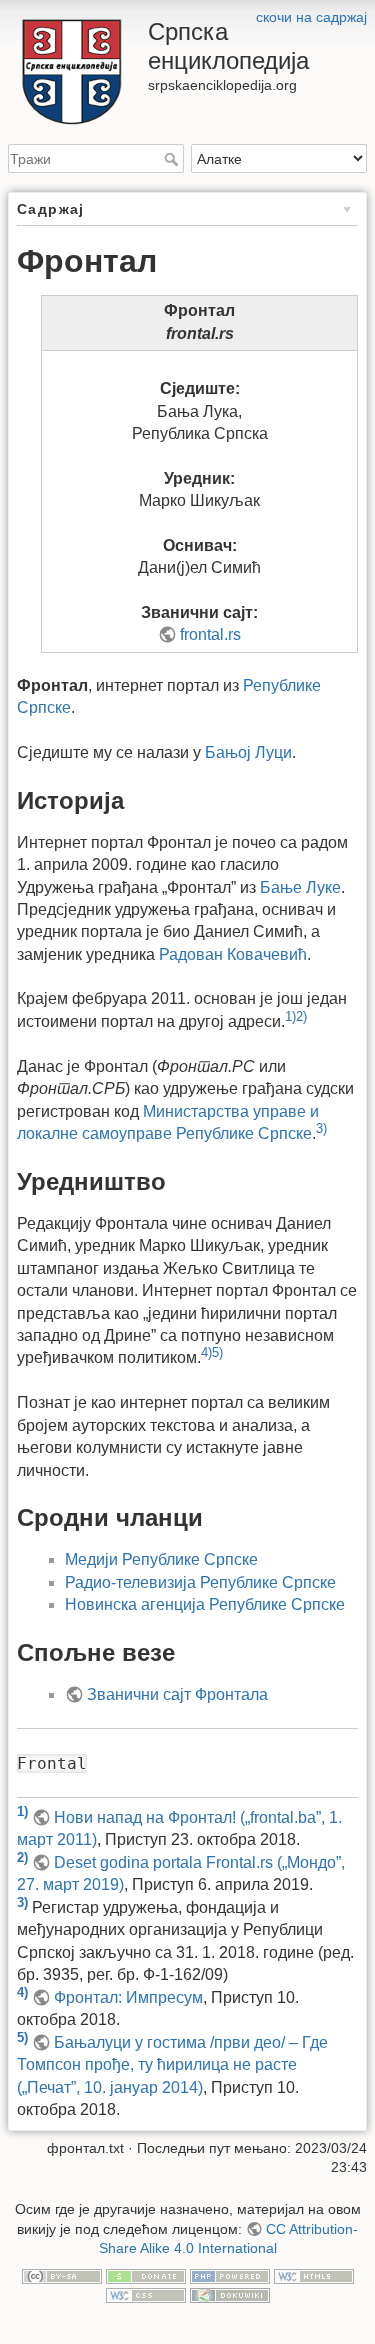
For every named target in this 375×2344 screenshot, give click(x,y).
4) (206, 1352)
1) (290, 1016)
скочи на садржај (311, 17)
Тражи (173, 159)
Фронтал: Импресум (128, 1997)
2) (301, 1016)
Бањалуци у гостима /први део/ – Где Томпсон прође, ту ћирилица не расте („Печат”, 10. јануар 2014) (172, 2065)
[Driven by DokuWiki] (230, 2295)
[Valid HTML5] (314, 2275)
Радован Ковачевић (233, 954)
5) (217, 1352)
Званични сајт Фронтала (177, 1694)
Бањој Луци (248, 752)
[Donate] (146, 2275)
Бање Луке (300, 887)
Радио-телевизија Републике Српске (200, 1582)
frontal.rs (210, 634)
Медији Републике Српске (161, 1559)
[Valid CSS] (146, 2295)
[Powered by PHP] (230, 2275)
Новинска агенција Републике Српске (205, 1604)
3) (321, 1128)
